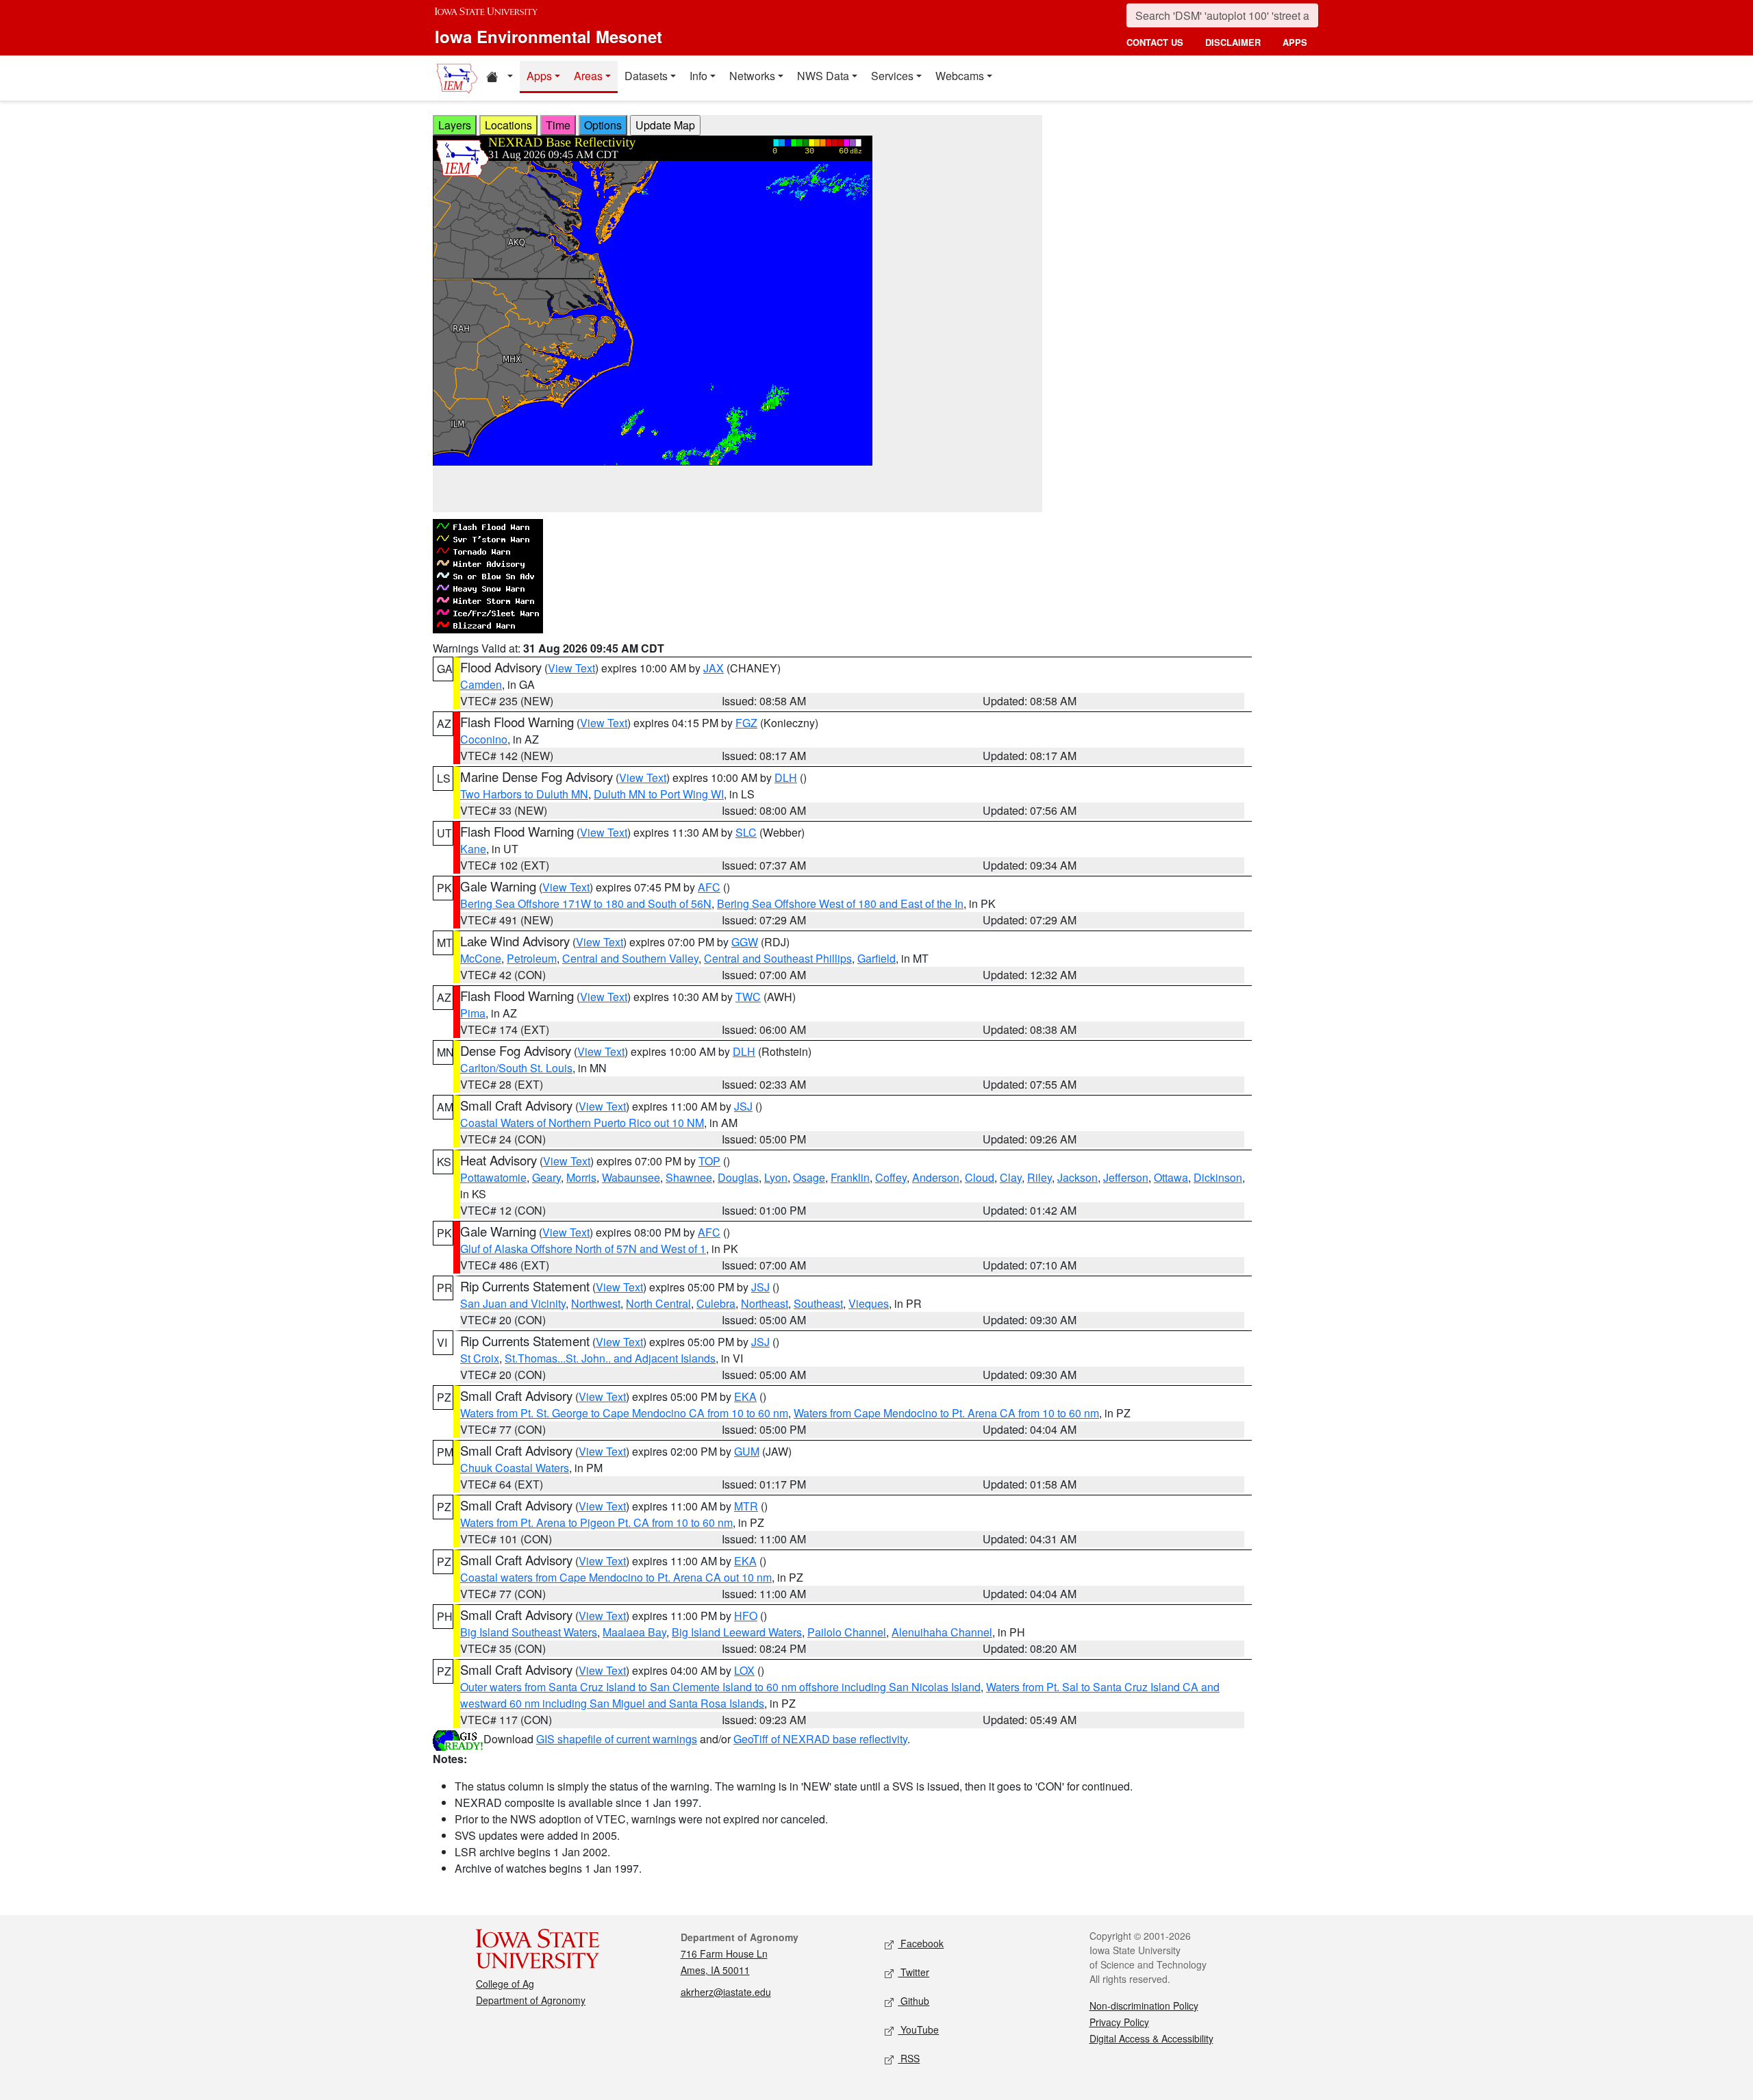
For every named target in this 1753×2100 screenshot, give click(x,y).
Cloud (980, 1177)
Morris (581, 1177)
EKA (745, 1396)
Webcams (960, 76)
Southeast (818, 1303)
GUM (747, 1451)
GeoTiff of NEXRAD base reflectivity (820, 1739)
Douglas (738, 1177)
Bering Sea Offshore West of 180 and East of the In (840, 903)
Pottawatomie (493, 1177)
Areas (588, 76)
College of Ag (505, 1984)
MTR (746, 1506)
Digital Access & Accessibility (1151, 2038)
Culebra (716, 1303)
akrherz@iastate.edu (726, 1992)
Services (892, 76)
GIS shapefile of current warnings (617, 1739)
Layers (455, 125)
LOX (744, 1670)
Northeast (765, 1303)
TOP (709, 1161)
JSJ (743, 1106)
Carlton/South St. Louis (516, 1068)
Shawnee (689, 1177)
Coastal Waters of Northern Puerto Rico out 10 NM (582, 1123)
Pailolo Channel (847, 1632)
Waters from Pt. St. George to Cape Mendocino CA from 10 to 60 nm (624, 1413)
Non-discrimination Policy (1144, 2006)
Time (558, 125)
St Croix (480, 1358)
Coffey (891, 1177)
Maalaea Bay (634, 1632)
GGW (745, 942)
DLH (786, 777)
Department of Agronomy (531, 2000)
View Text (571, 668)
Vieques (869, 1303)
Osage (809, 1177)
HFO (746, 1616)
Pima (473, 1013)
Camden (481, 684)
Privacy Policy (1119, 2022)
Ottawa (1171, 1177)
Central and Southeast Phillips (778, 958)
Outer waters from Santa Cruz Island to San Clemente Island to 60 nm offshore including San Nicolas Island (720, 1687)
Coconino (484, 739)
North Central (658, 1303)
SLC (746, 832)
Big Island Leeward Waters (737, 1632)
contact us (1155, 42)
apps (1295, 42)
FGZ (746, 723)
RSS (909, 2058)
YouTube (918, 2029)
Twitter (913, 1972)
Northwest (596, 1303)
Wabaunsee (631, 1177)
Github (913, 2001)
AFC (709, 887)
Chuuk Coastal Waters (515, 1468)
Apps (539, 76)
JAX (714, 668)
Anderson (936, 1177)
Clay (1011, 1177)
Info (698, 76)
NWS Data (823, 76)
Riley (1039, 1177)
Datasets (646, 76)
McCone (481, 958)
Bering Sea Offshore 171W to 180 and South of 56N (586, 903)
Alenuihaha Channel (942, 1632)
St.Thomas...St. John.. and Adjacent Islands (610, 1358)
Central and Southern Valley (630, 958)
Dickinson (1218, 1177)
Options (603, 125)
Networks (752, 76)
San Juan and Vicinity (513, 1303)
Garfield (876, 958)
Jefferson (1126, 1177)
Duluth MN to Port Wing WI (659, 794)
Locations (508, 125)
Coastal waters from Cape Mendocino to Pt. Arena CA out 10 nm (616, 1577)
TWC (748, 997)
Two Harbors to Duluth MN (524, 794)
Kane (473, 849)
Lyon (776, 1177)
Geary (546, 1177)
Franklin (850, 1177)
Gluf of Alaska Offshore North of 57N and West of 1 (583, 1249)
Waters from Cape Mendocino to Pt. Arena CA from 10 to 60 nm (946, 1413)
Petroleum (532, 958)
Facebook (921, 1943)
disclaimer (1233, 42)
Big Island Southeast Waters (529, 1632)
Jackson (1077, 1177)
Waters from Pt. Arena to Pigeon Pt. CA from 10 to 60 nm (596, 1522)
